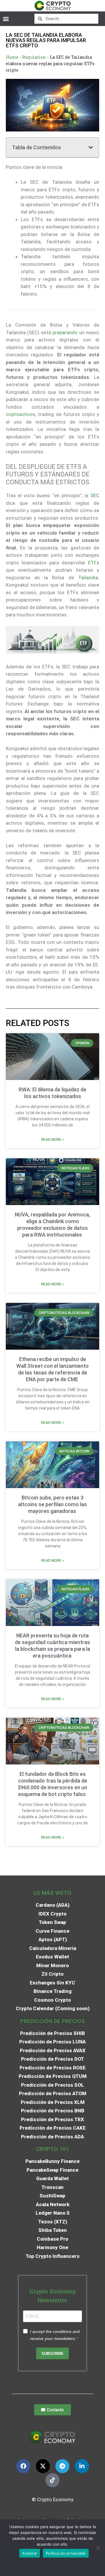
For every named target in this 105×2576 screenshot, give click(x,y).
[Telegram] (62, 2466)
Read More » (52, 1140)
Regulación (34, 57)
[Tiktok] (52, 2480)
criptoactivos (21, 414)
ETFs (94, 563)
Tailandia (88, 578)
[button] (6, 19)
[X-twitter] (43, 2466)
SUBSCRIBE (52, 2354)
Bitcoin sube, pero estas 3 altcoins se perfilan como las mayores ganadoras (52, 1504)
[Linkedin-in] (82, 2466)
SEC (95, 495)
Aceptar (30, 2553)
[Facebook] (23, 2466)
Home (12, 57)
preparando (65, 332)
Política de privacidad (66, 2553)
